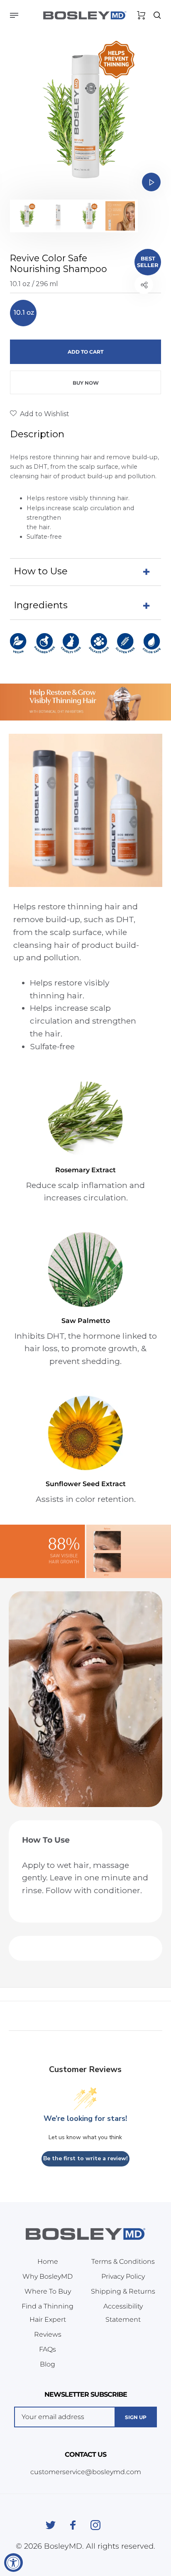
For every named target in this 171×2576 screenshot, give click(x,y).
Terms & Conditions (123, 2262)
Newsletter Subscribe (86, 2394)
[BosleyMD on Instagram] (95, 2525)
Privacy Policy (123, 2276)
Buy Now (86, 383)
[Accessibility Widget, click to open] (13, 2563)
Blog (48, 2364)
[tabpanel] (85, 114)
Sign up (136, 2417)
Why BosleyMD (48, 2276)
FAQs (48, 2349)
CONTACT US (85, 2454)
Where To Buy (48, 2291)
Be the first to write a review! (85, 2158)
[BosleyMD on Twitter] (51, 2525)
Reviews (48, 2334)
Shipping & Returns (123, 2291)
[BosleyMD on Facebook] (73, 2525)
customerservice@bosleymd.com (86, 2472)
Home (48, 2262)
